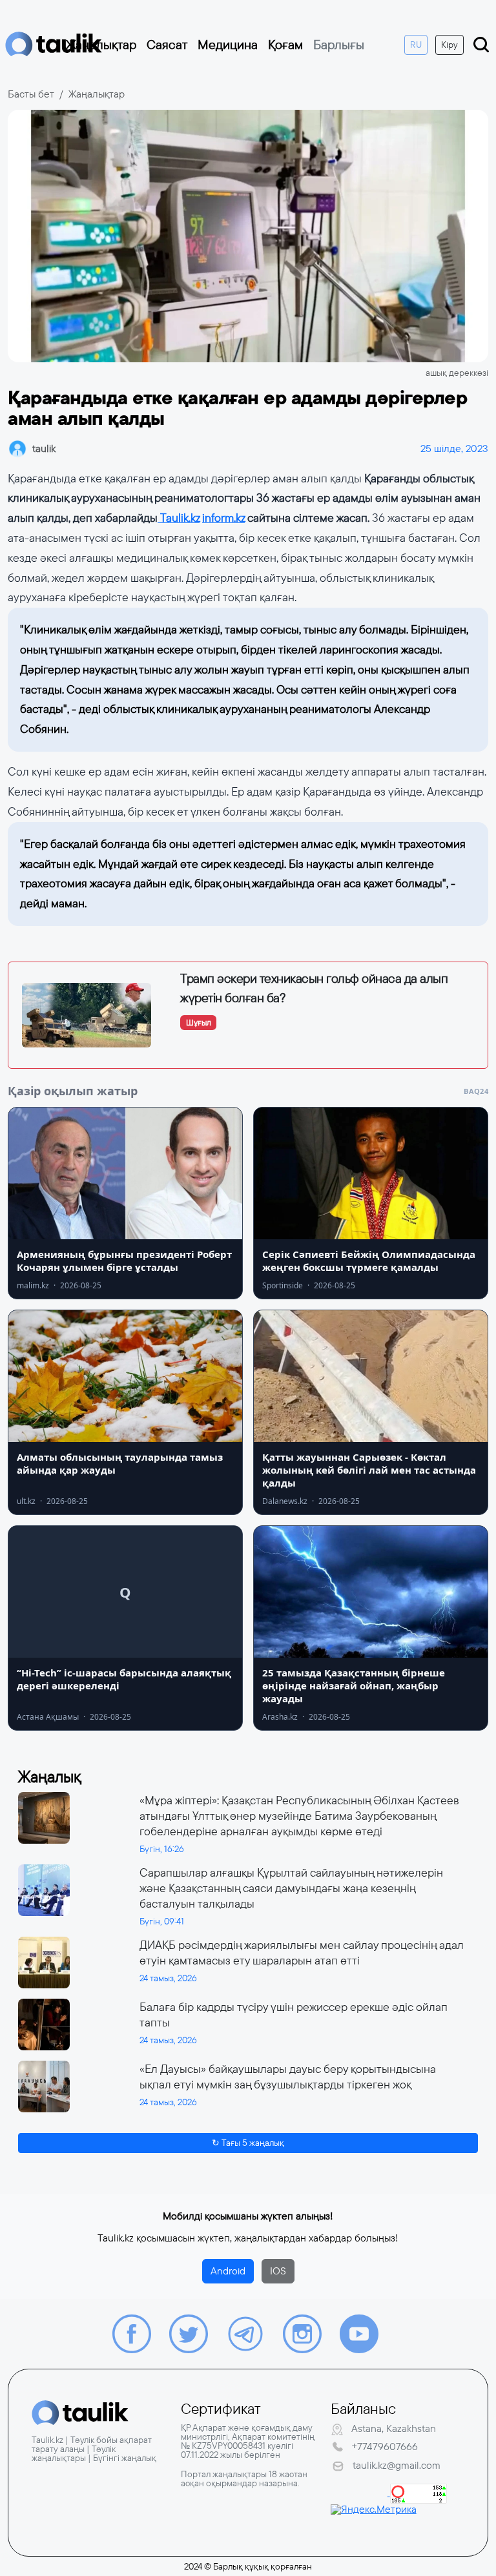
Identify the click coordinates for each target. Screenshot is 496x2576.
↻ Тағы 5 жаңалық (248, 2143)
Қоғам (285, 45)
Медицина (228, 45)
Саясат (167, 45)
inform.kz (223, 518)
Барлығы (339, 45)
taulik (44, 448)
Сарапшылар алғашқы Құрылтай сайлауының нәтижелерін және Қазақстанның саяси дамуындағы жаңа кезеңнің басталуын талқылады (291, 1888)
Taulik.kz (179, 518)
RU (416, 45)
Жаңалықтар (101, 45)
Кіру (449, 45)
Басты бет (31, 94)
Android (228, 2271)
